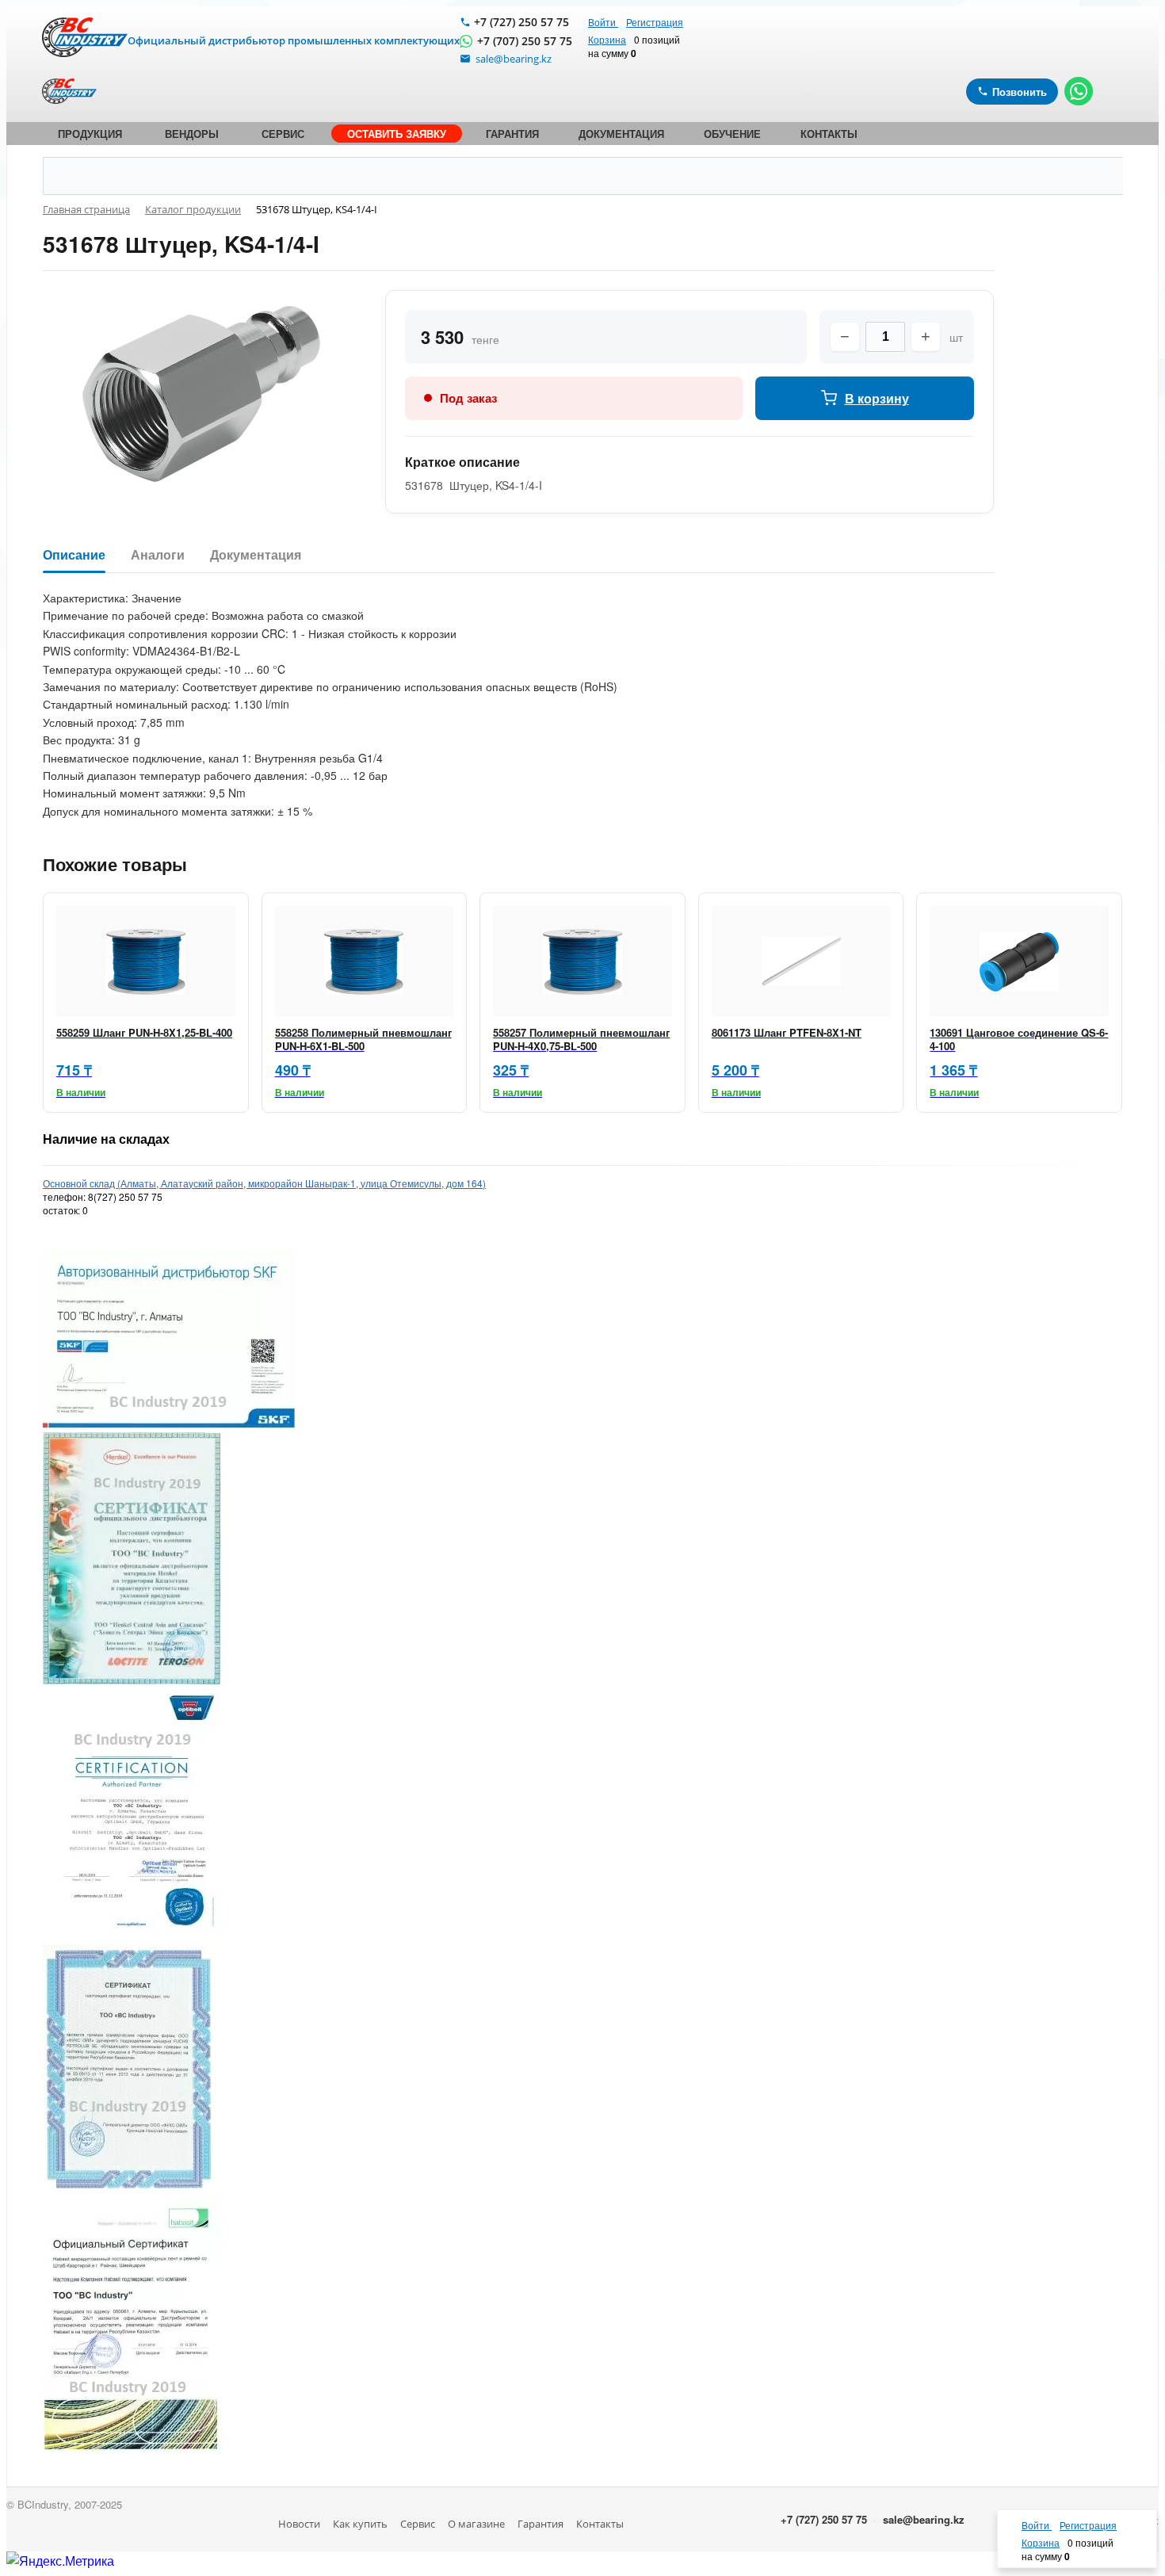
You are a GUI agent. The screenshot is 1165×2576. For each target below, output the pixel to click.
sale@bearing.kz (924, 2519)
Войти (603, 22)
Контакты (600, 2524)
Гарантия (540, 2524)
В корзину (877, 398)
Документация (256, 555)
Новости (299, 2524)
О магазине (476, 2524)
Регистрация (655, 22)
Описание (74, 555)
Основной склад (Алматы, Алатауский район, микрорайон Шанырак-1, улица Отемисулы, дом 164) (264, 1183)
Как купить (360, 2524)
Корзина (607, 39)
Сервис (418, 2524)
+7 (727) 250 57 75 (521, 22)
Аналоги (158, 555)
